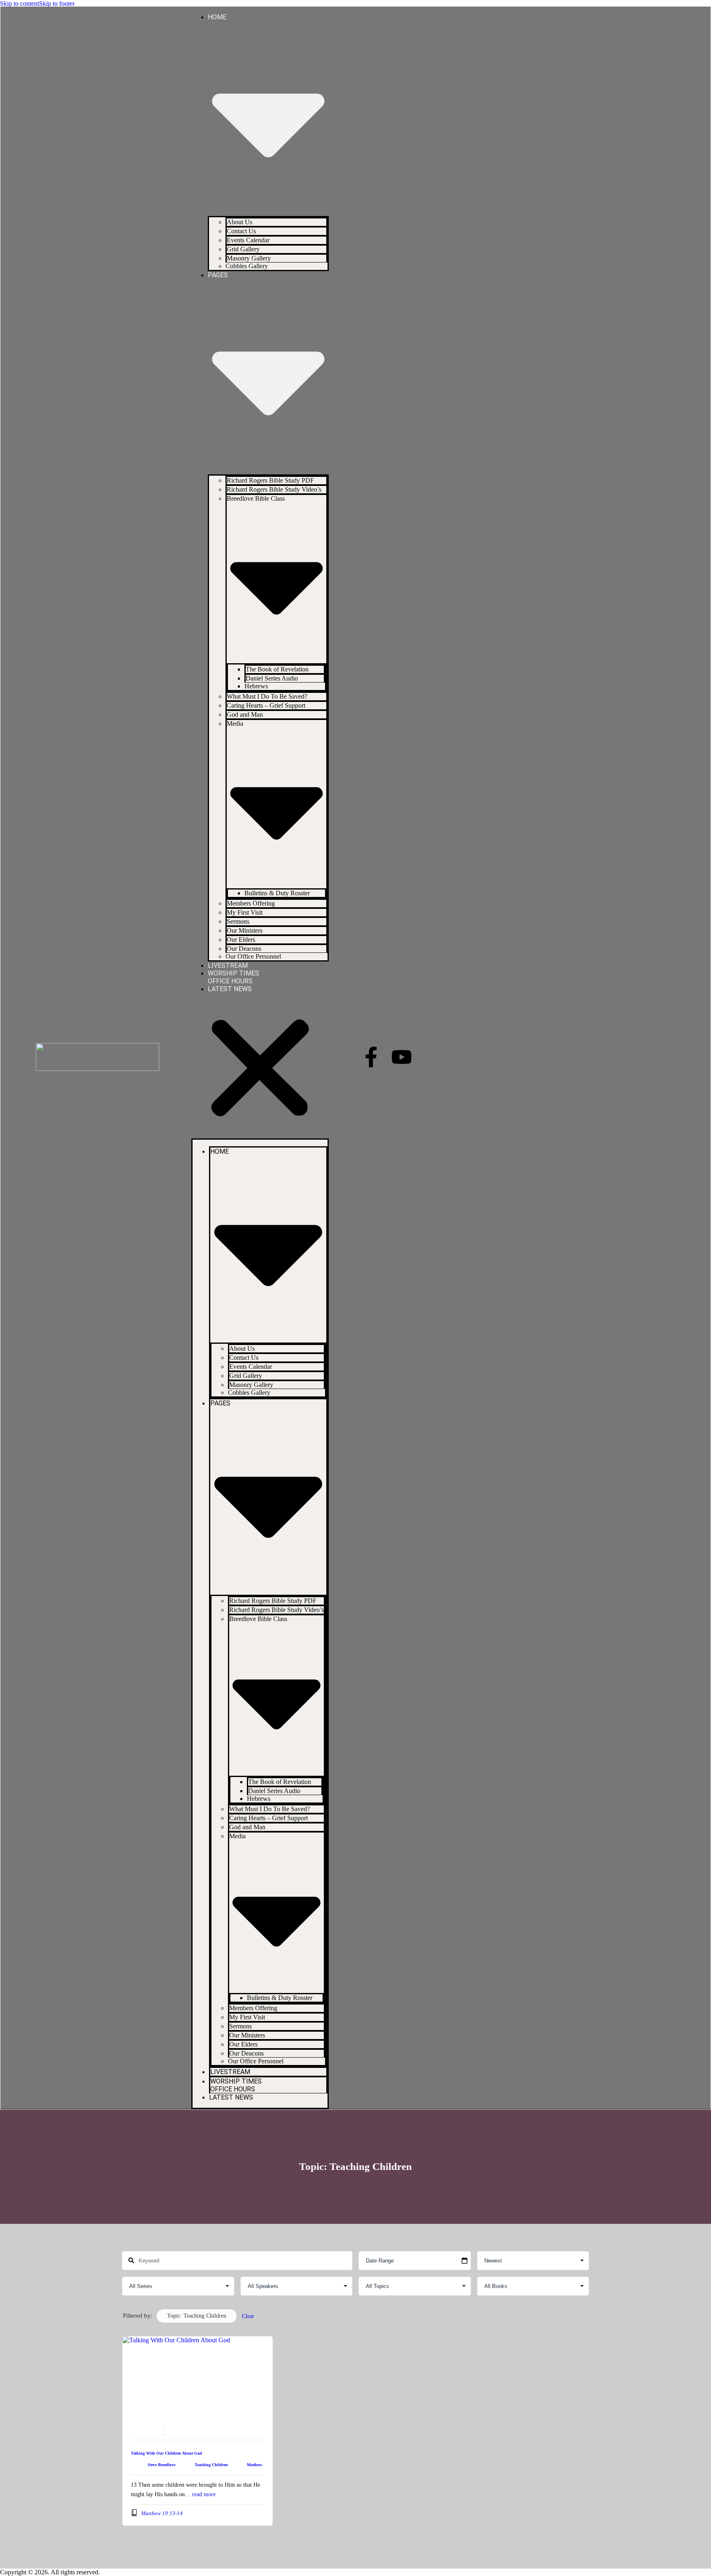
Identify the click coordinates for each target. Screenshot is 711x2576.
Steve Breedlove (161, 2465)
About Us (239, 222)
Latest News (230, 989)
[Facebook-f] (371, 1057)
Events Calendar (248, 240)
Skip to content (20, 3)
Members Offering (251, 903)
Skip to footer (57, 3)
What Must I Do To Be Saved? (267, 696)
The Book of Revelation (277, 669)
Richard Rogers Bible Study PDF (270, 480)
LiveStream (228, 965)
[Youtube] (402, 1057)
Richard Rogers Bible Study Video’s (274, 489)
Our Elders (241, 940)
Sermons (238, 921)
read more (204, 2494)
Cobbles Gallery (247, 266)
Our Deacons (244, 949)
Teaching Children (211, 2465)
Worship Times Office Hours (234, 977)
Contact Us (241, 231)
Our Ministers (245, 930)
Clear (248, 2316)
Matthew (254, 2465)
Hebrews (256, 686)
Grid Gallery (243, 249)
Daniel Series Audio (272, 678)
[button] (260, 1069)
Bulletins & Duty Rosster (277, 893)
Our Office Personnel (253, 956)
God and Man (245, 714)
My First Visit (245, 912)
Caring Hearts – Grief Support (266, 705)
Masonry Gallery (249, 258)
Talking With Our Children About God (166, 2453)
